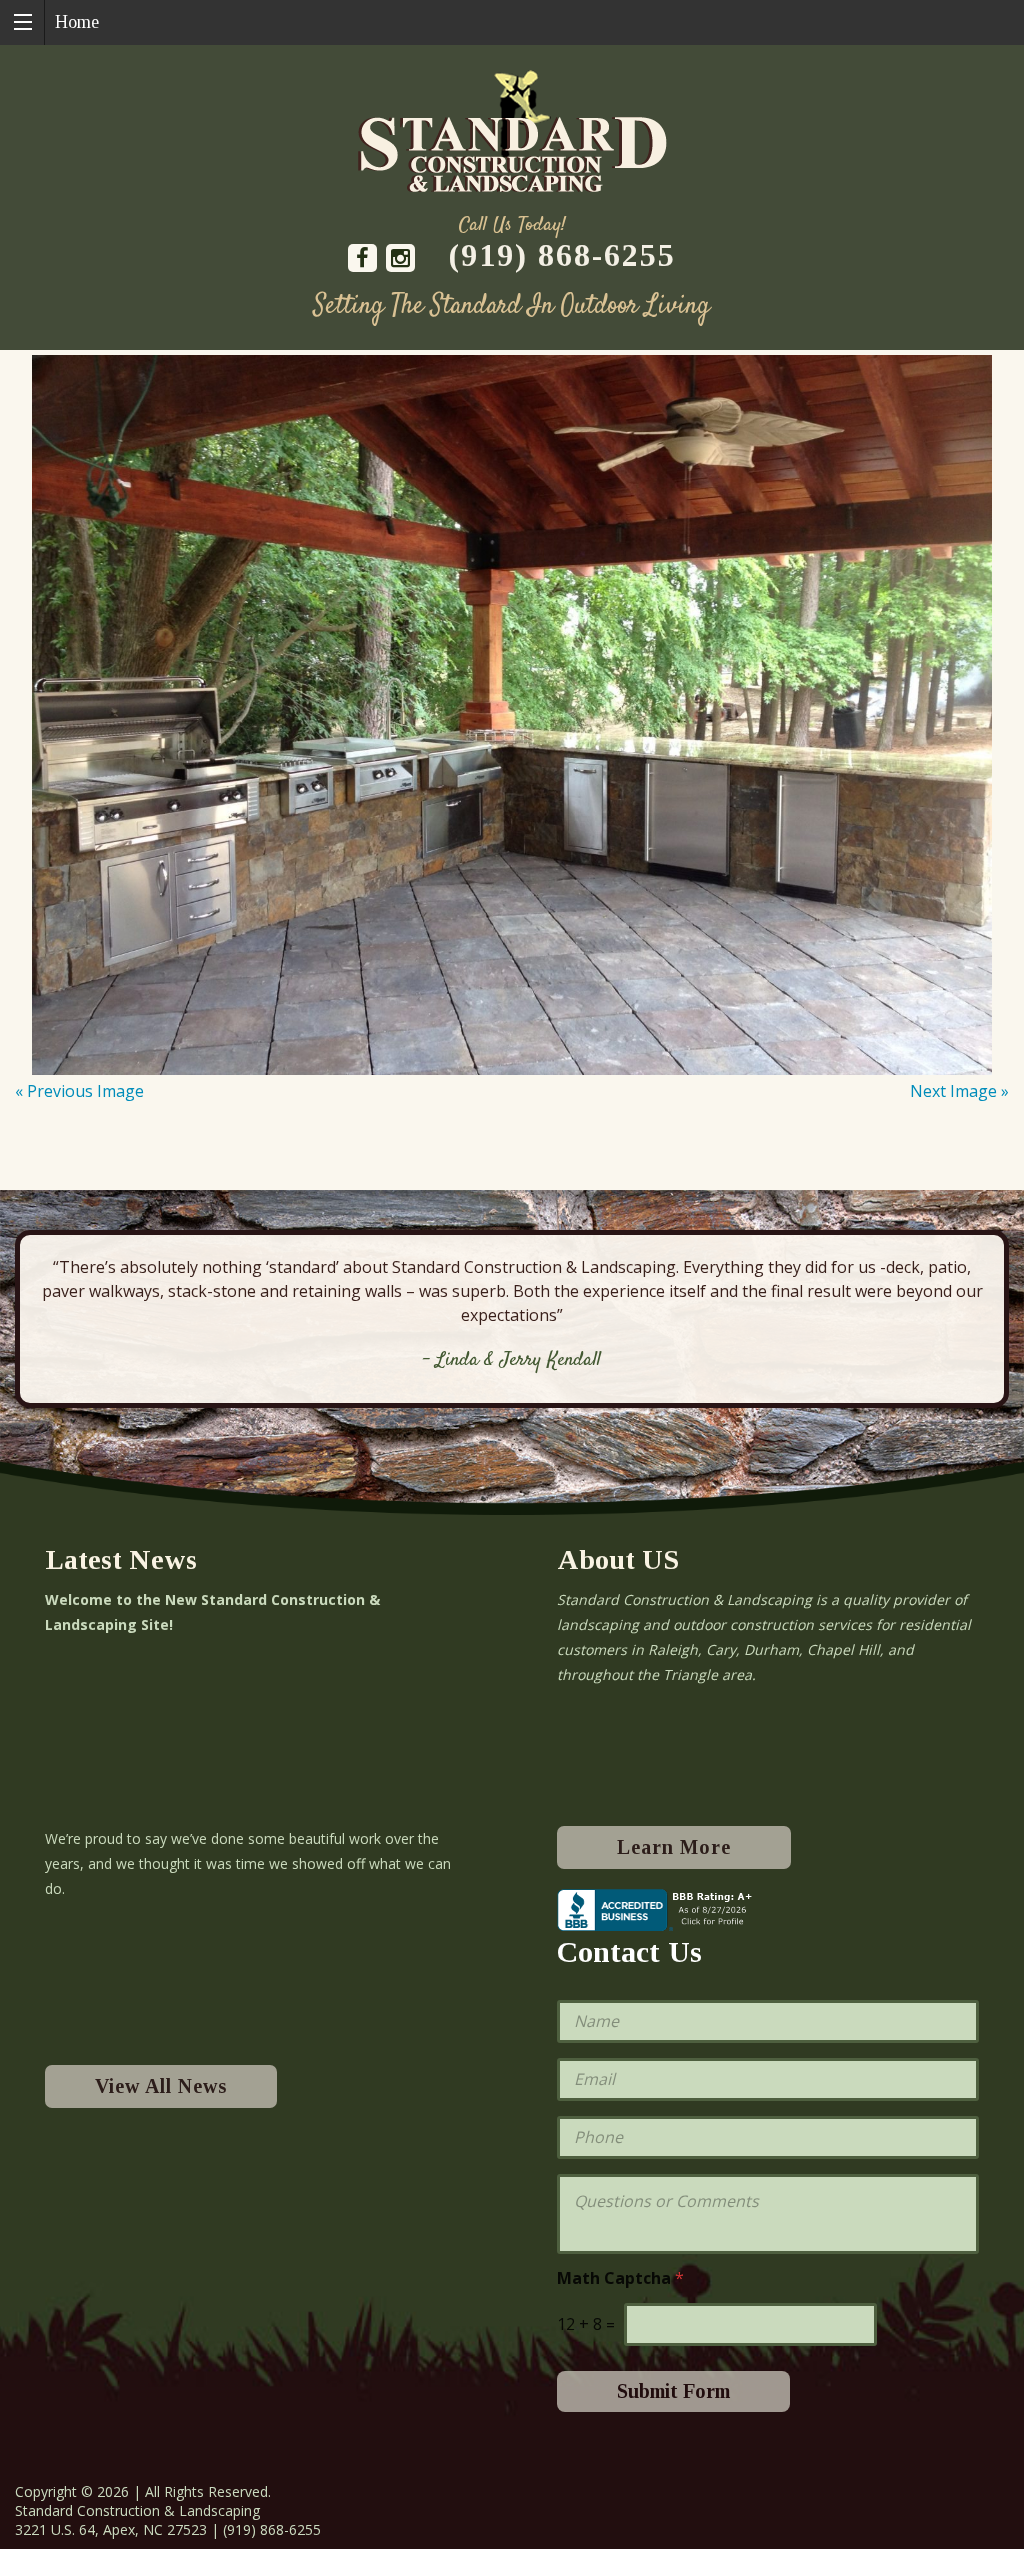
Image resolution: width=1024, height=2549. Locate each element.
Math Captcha (620, 2278)
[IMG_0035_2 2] (512, 715)
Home (77, 22)
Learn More (674, 1847)
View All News (161, 2086)
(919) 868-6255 (562, 255)
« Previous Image (79, 1091)
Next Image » (959, 1091)
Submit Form (673, 2391)
